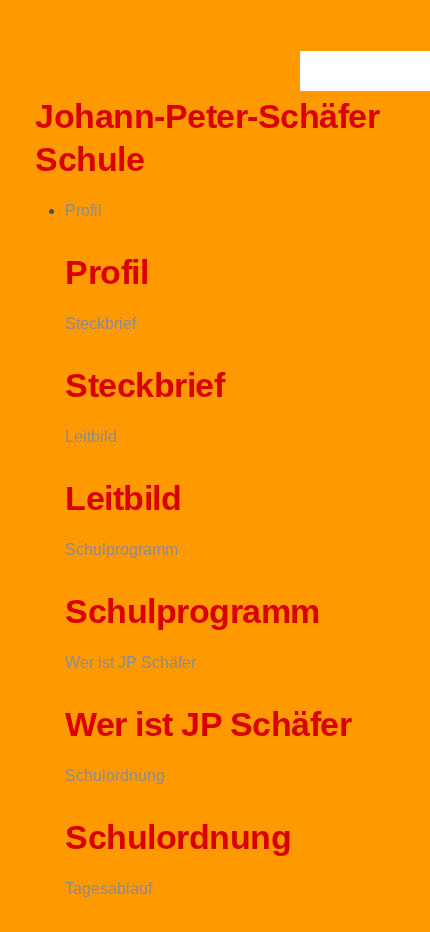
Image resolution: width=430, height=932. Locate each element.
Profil (83, 210)
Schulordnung (115, 775)
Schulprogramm (121, 549)
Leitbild (91, 436)
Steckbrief (100, 323)
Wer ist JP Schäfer (130, 662)
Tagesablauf (108, 888)
